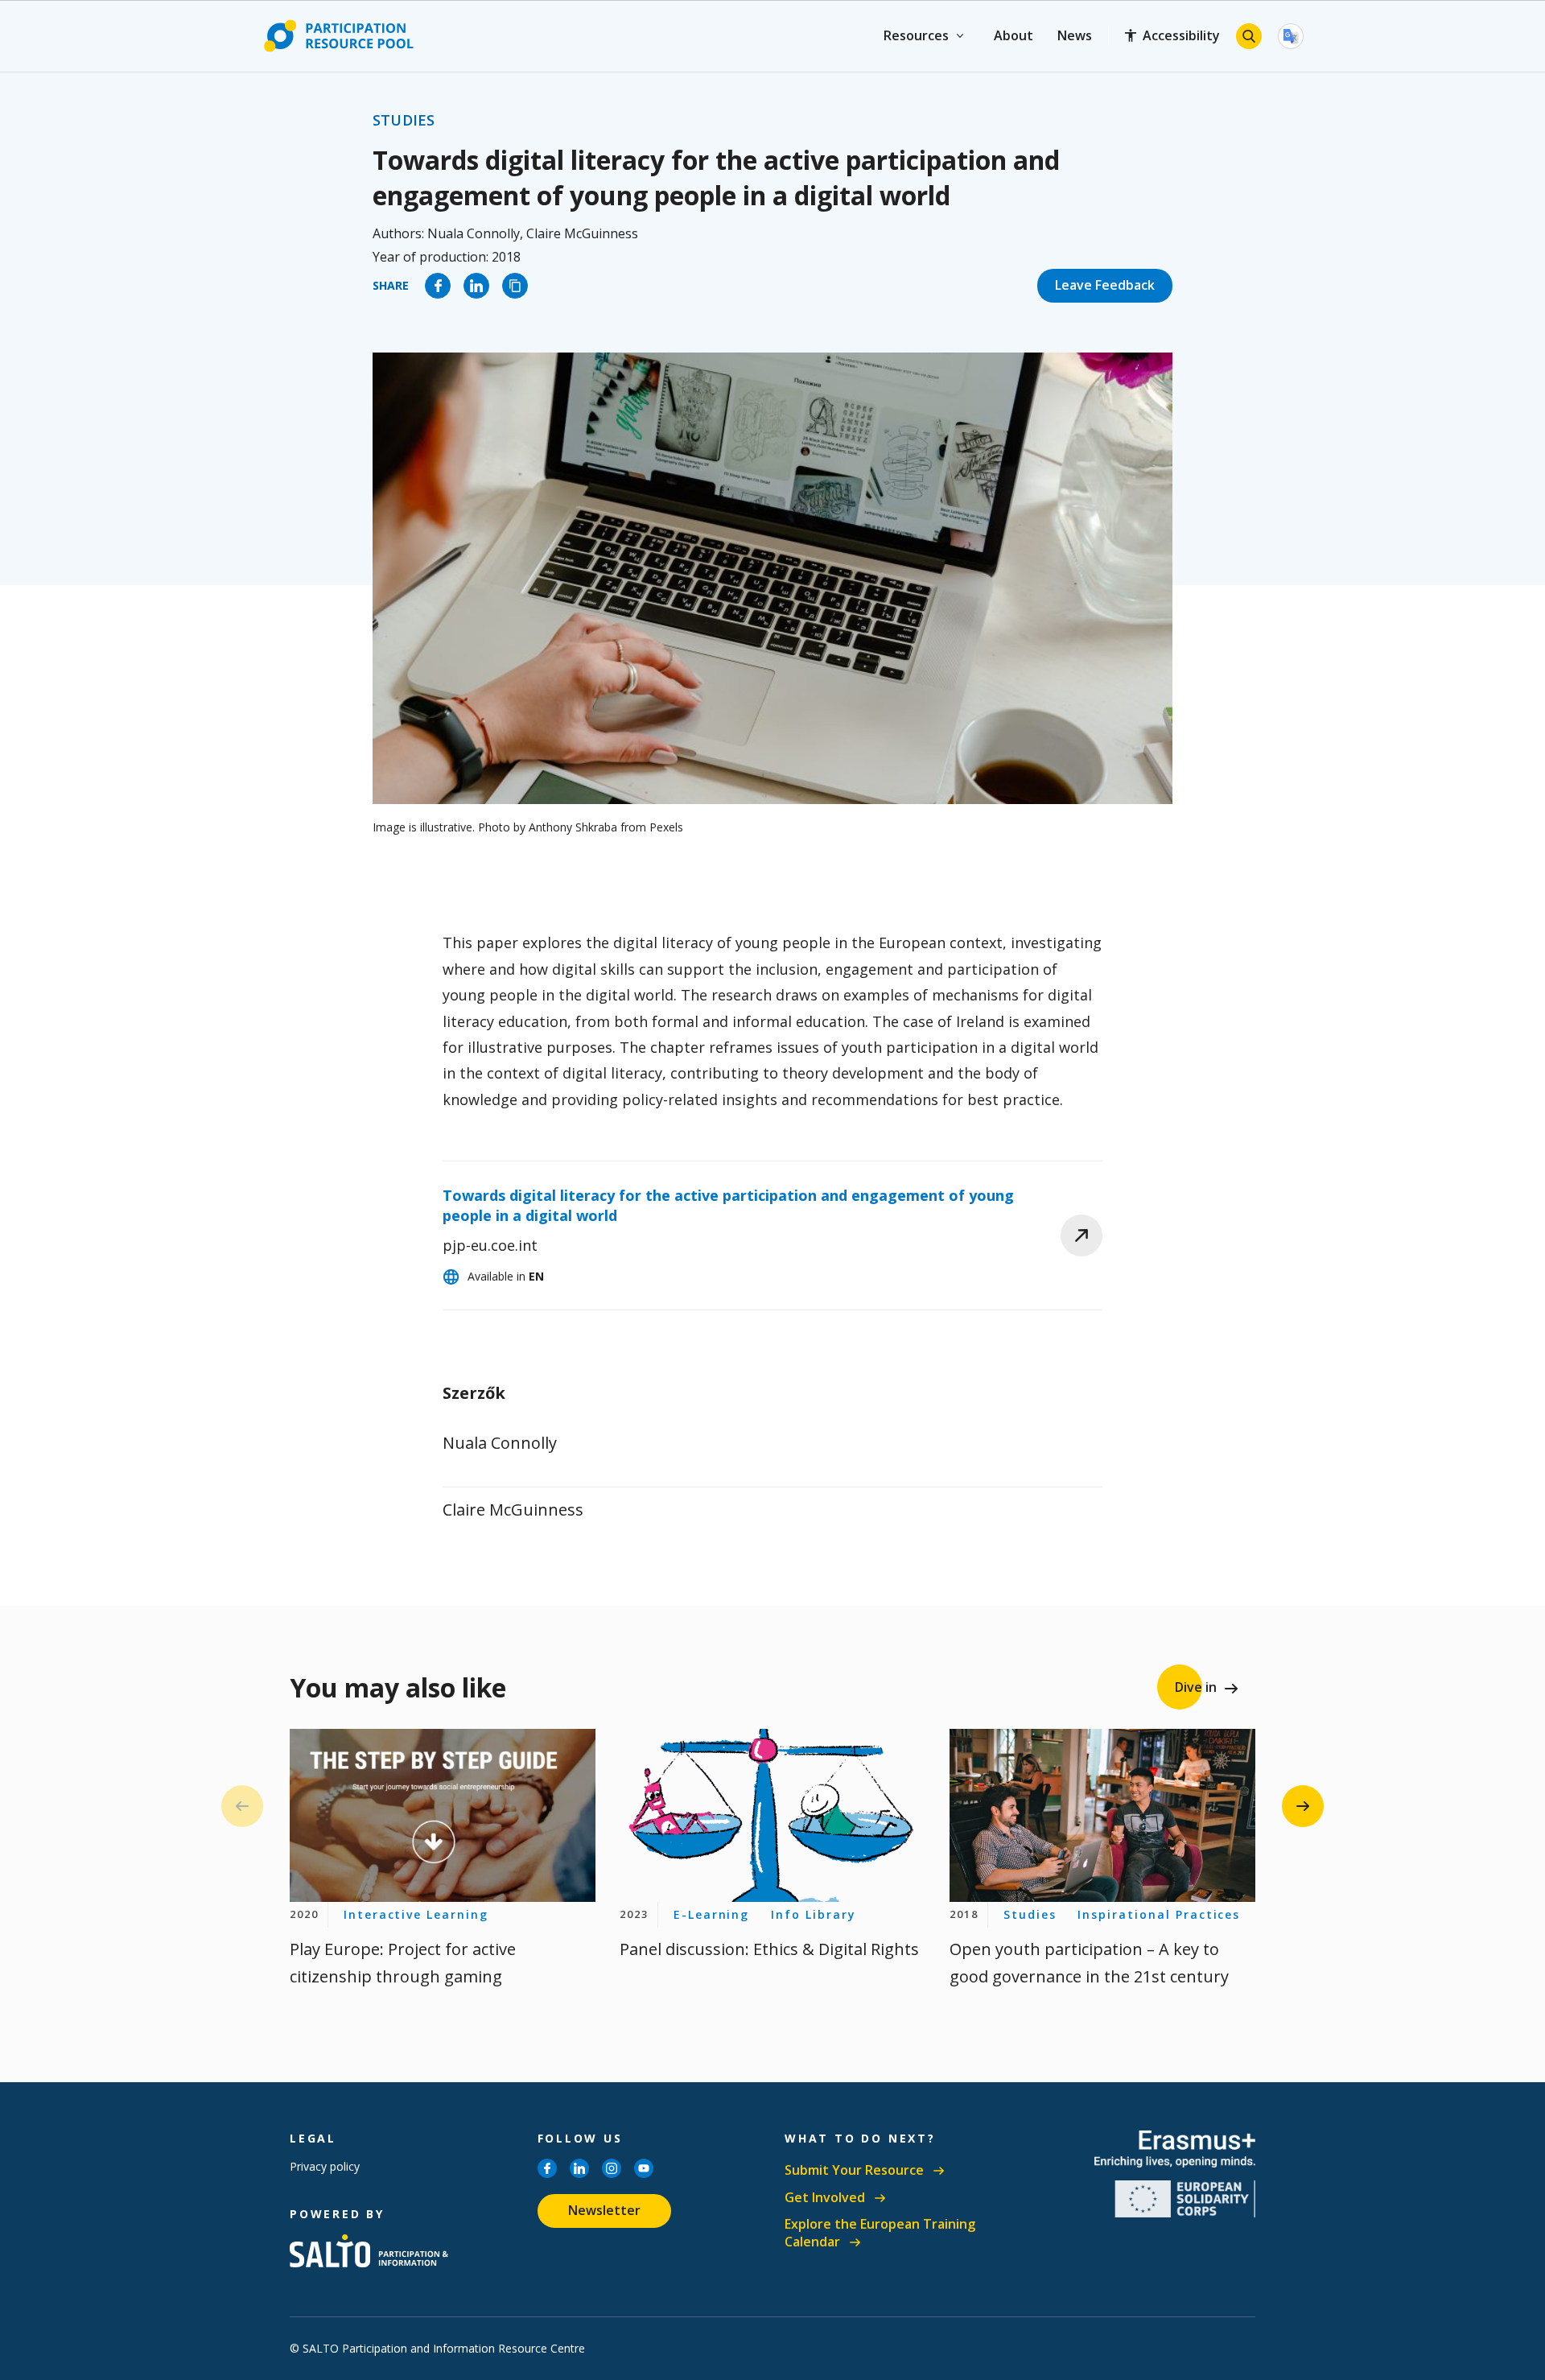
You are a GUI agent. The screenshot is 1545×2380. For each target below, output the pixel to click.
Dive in (1196, 1687)
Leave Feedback (1105, 285)
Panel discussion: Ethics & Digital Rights (769, 1949)
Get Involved (825, 2198)
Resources (916, 35)
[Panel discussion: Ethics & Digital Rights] (772, 1815)
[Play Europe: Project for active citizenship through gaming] (443, 1815)
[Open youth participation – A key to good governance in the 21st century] (1102, 1815)
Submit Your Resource (854, 2170)
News (1075, 35)
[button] (1303, 1806)
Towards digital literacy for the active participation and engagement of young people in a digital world (728, 1205)
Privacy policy (325, 2166)
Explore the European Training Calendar (880, 2233)
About (1014, 35)
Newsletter (604, 2210)
